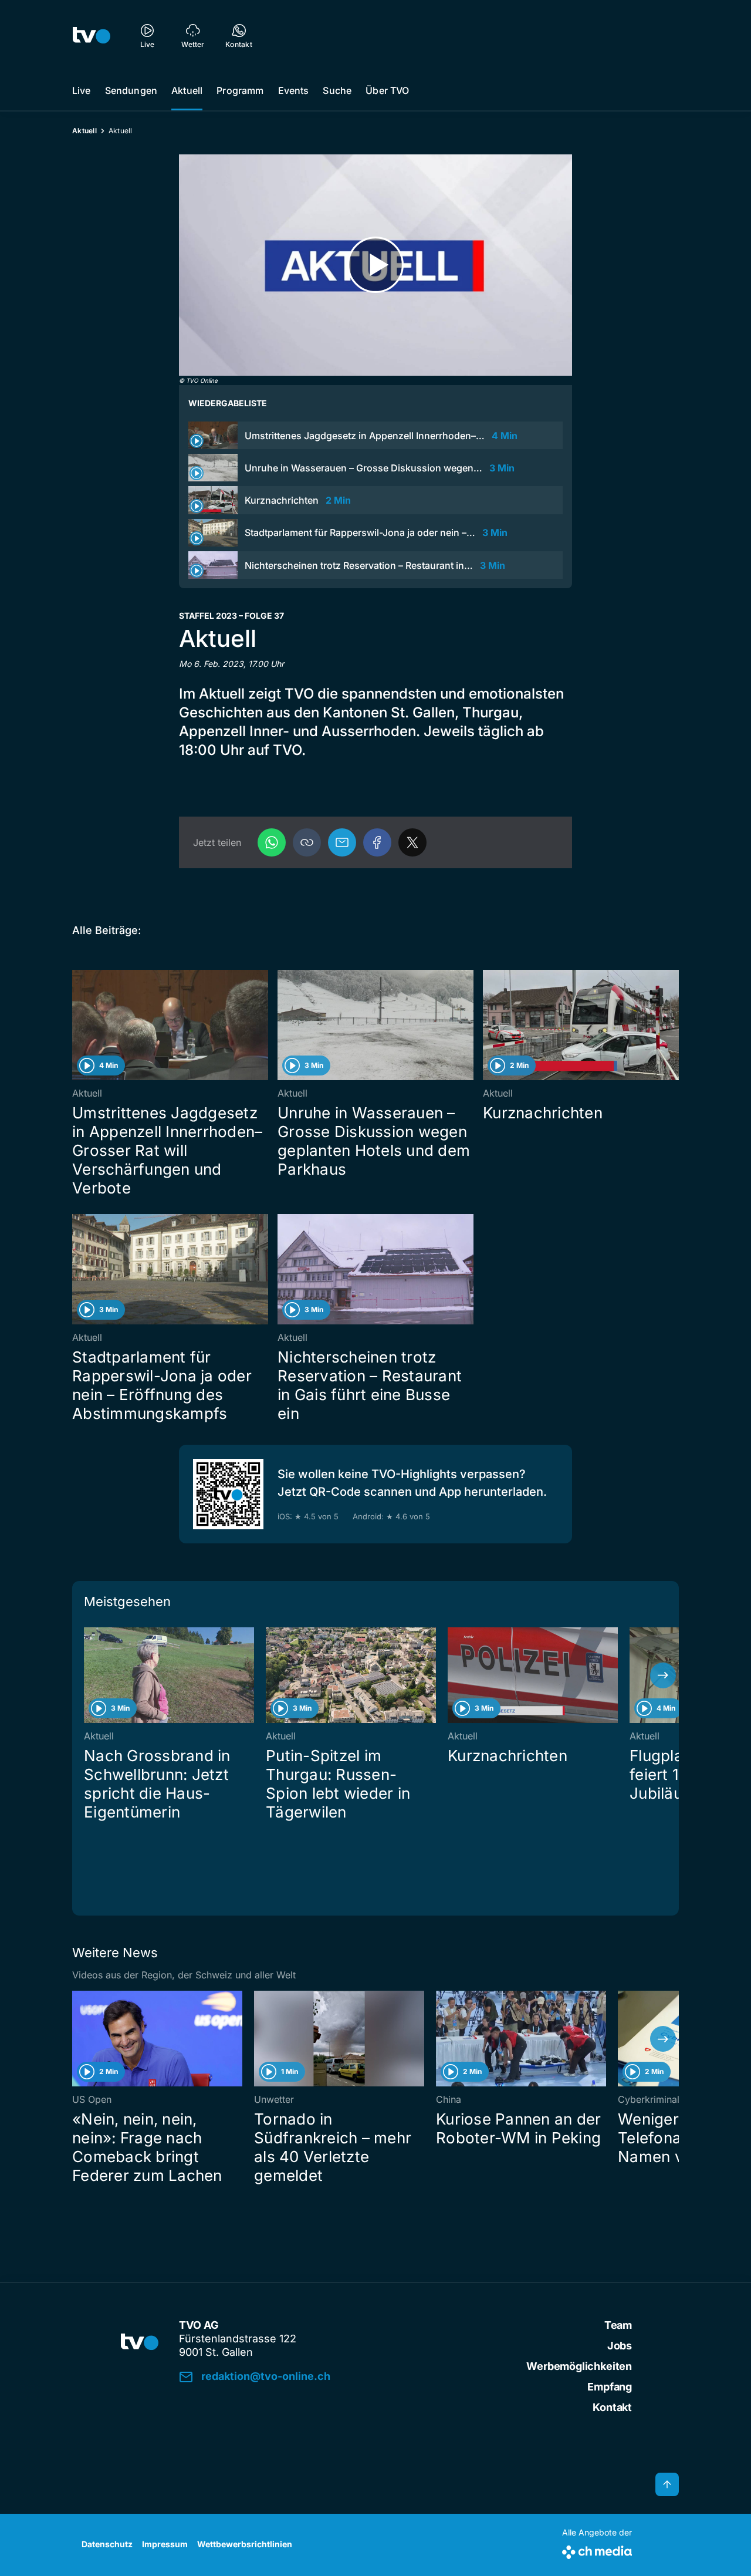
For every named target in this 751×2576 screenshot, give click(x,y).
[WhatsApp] (272, 842)
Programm (240, 90)
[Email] (342, 842)
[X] (412, 842)
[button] (307, 842)
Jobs (620, 2346)
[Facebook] (377, 842)
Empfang (610, 2387)
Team (618, 2325)
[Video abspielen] (375, 265)
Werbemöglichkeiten (579, 2366)
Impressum (165, 2544)
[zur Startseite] (92, 35)
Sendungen (131, 90)
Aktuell (187, 90)
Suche (337, 90)
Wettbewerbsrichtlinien (245, 2544)
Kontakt (612, 2407)
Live (82, 90)
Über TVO (387, 90)
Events (294, 90)
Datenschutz (107, 2544)
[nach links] (88, 1675)
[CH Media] (597, 2550)
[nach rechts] (663, 1675)
